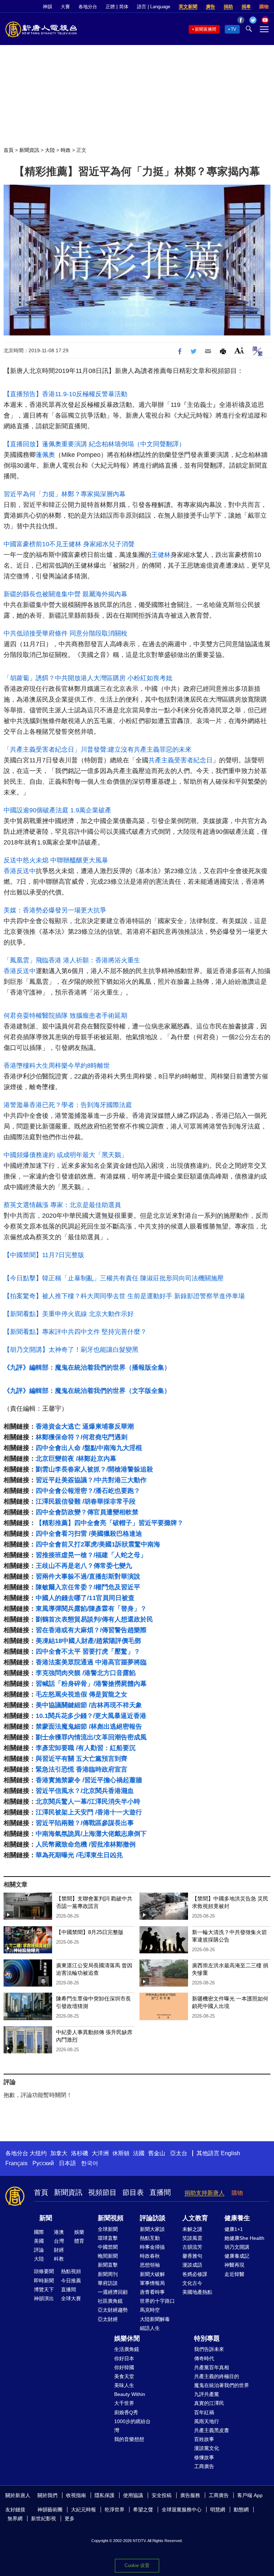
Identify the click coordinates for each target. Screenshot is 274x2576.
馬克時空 (150, 2310)
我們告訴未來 (209, 2349)
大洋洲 (100, 2153)
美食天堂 (124, 2376)
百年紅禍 (204, 2412)
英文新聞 (188, 7)
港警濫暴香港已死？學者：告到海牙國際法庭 (68, 1105)
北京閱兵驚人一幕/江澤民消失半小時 (88, 1802)
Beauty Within (130, 2394)
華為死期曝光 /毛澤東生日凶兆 (79, 1855)
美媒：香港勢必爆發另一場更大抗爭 (55, 910)
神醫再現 (234, 2265)
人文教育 (195, 2218)
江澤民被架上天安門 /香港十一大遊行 (89, 1812)
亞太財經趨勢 (113, 2310)
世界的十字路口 (157, 2301)
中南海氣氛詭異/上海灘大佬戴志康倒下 (91, 1834)
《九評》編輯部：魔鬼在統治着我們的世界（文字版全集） (87, 1391)
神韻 (47, 7)
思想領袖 (150, 2265)
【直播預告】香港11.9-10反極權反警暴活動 (65, 394)
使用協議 (133, 2495)
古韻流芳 (192, 2247)
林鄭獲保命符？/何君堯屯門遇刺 (82, 1437)
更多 (70, 2518)
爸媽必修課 (195, 2274)
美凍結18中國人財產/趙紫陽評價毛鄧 (88, 1641)
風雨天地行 (207, 2421)
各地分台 (88, 7)
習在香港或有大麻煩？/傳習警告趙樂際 (91, 1630)
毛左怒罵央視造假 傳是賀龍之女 (82, 1694)
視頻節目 (102, 2192)
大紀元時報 (83, 2510)
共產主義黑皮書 (212, 2430)
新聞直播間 (205, 29)
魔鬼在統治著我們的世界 (222, 2385)
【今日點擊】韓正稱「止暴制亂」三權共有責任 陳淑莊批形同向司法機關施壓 (114, 1278)
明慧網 (218, 2510)
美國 (39, 2241)
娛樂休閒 (127, 2338)
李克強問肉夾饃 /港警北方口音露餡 (86, 1673)
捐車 (246, 7)
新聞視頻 (111, 2218)
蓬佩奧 (45, 455)
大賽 (65, 7)
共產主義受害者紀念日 (181, 760)
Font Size (239, 350)
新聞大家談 (152, 2229)
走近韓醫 (234, 2274)
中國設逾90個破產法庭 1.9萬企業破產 (57, 810)
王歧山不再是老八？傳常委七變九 (84, 1566)
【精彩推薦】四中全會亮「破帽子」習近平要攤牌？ (110, 1523)
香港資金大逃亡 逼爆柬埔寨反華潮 (85, 1426)
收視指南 (76, 2495)
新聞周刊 (108, 2274)
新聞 (46, 2218)
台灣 (59, 2241)
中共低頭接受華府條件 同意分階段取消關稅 (65, 633)
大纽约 (38, 2153)
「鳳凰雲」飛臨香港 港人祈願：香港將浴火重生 (72, 960)
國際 (39, 2232)
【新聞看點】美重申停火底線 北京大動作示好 (69, 1314)
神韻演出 (44, 2298)
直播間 (160, 2192)
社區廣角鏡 (110, 2301)
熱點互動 (150, 2238)
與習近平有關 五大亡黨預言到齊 (82, 1759)
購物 (264, 7)
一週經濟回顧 (113, 2292)
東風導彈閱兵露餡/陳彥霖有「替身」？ (91, 1609)
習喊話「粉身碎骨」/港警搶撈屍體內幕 (91, 1684)
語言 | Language (154, 7)
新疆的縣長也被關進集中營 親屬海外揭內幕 (65, 594)
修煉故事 (204, 2457)
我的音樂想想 (129, 2439)
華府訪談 (108, 2283)
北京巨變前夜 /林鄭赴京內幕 (76, 1459)
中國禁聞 (108, 2247)
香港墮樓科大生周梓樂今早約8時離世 (57, 1066)
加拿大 (59, 2153)
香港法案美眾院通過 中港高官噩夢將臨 (91, 1662)
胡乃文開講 (237, 2247)
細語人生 (150, 2328)
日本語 (67, 2163)
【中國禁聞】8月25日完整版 (90, 1932)
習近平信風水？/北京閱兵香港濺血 (85, 1791)
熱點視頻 (71, 2271)
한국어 (90, 2163)
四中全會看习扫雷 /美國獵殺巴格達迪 (89, 1534)
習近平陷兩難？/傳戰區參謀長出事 (85, 1823)
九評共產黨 (207, 2394)
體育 (79, 2241)
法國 (139, 2153)
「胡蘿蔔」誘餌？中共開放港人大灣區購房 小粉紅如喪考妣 (88, 678)
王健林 (161, 555)
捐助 (228, 7)
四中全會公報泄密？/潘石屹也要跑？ (88, 1491)
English (230, 2153)
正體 (110, 7)
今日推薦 (71, 2281)
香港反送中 (20, 871)
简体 (124, 7)
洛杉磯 (80, 2153)
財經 (59, 2250)
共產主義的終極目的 (217, 2376)
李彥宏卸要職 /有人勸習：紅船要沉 (86, 1748)
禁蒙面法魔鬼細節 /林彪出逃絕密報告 (89, 1727)
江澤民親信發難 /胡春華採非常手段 (86, 1501)
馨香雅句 (192, 2256)
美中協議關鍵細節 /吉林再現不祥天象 (89, 1705)
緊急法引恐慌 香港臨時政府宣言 (82, 1769)
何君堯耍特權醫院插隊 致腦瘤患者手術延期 (65, 1016)
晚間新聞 (108, 2256)
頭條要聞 (44, 2271)
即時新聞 (44, 2281)
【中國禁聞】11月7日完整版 (44, 1255)
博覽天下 (44, 2289)
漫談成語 (192, 2265)
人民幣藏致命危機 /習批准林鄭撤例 (86, 1844)
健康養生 (237, 2218)
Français (16, 2163)
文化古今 (192, 2283)
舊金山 (157, 2153)
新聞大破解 (152, 2274)
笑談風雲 (192, 2238)
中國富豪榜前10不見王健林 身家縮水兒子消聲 (69, 544)
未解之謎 (192, 2229)
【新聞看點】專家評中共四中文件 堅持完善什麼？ (75, 1332)
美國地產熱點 (197, 2292)
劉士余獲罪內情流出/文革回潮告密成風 (91, 1737)
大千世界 (124, 2403)
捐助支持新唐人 (204, 2193)
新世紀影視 (44, 2518)
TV (234, 29)
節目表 (133, 2192)
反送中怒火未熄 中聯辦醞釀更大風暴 (56, 860)
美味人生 (124, 2385)
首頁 (9, 150)
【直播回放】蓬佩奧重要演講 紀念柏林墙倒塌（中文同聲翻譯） (94, 444)
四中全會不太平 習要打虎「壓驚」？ (88, 1651)
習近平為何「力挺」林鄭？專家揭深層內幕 (65, 494)
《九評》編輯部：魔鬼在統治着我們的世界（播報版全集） (87, 1367)
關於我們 (47, 2495)
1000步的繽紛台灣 (132, 2426)
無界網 (15, 2518)
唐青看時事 (152, 2292)
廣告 (210, 7)
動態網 (241, 2510)
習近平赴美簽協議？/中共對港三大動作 (91, 1480)
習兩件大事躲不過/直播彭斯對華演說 (88, 1576)
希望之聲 (143, 2510)
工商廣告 (204, 2466)
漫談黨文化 (207, 2448)
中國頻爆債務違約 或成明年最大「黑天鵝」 (65, 1155)
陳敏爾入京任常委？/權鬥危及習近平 (88, 1587)
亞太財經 (108, 2319)
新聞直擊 (108, 2265)
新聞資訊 (29, 150)
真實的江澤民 (209, 2403)
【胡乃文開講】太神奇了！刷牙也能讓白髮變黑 (71, 1350)
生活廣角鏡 (127, 2349)
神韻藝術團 (50, 2510)
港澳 (59, 2232)
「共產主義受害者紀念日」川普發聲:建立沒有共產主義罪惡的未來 (98, 749)
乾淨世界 (115, 2510)
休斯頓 (121, 2153)
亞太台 (179, 2153)
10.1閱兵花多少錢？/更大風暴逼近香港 (91, 1716)
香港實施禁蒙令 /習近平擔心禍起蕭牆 (89, 1780)
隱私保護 (105, 2495)
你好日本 (124, 2358)
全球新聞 (108, 2229)
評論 (39, 2250)
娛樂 (79, 2232)
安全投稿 (162, 2495)
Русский (43, 2163)
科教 (59, 2259)
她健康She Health (244, 2238)
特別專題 (207, 2338)
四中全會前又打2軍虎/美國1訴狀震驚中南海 (98, 1544)
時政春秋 (150, 2256)
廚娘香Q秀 (126, 2412)
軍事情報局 (152, 2283)
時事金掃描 (152, 2247)
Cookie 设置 (137, 2565)
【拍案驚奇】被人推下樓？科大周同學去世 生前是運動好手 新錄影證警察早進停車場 (124, 1296)
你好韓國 (124, 2367)
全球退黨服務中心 (182, 2510)
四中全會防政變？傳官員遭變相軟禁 (87, 1512)
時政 (66, 150)
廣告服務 (190, 2495)
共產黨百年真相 (212, 2367)
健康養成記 (237, 2256)
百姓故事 (204, 2439)
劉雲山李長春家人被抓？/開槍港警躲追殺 (94, 1469)
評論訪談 (153, 2218)
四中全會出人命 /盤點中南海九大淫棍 (89, 1448)
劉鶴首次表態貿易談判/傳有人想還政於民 (94, 1619)
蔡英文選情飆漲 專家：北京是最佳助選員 (62, 1205)
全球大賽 (71, 2298)
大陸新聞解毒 (155, 2319)
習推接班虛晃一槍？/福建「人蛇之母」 (91, 1555)
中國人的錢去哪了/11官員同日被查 (85, 1598)
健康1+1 (234, 2229)
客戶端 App (250, 2495)
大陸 (50, 150)
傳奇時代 (204, 2358)
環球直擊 (108, 2238)
